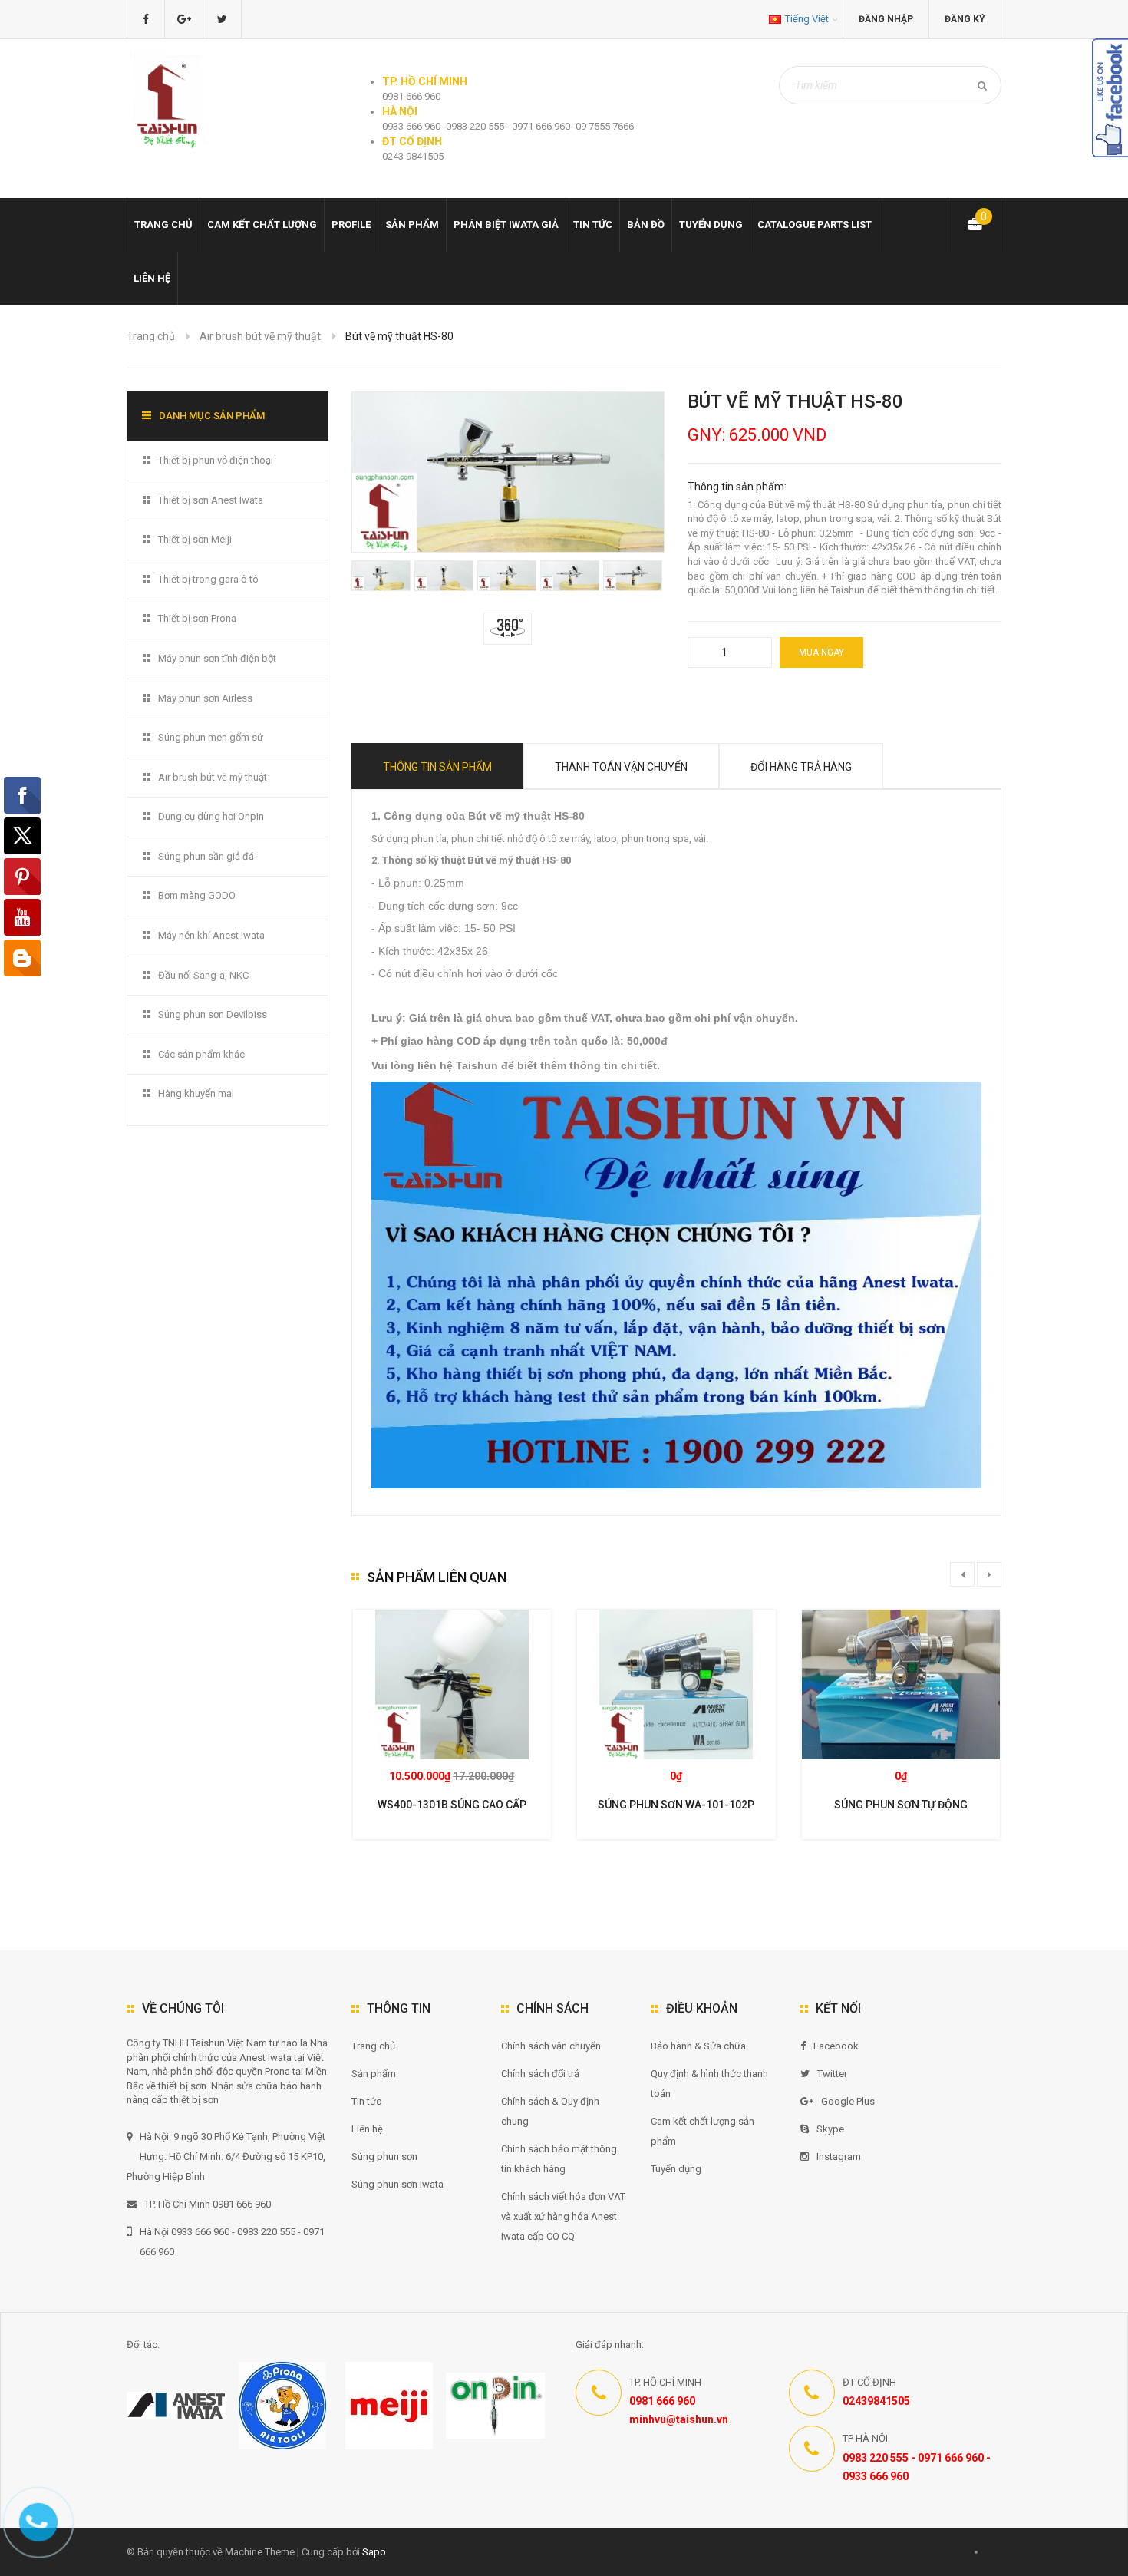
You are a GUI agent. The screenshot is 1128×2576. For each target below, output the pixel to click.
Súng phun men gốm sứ (211, 737)
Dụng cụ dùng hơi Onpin (211, 816)
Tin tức (593, 225)
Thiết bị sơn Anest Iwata (211, 500)
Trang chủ (373, 2046)
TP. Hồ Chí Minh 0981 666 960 (208, 2204)
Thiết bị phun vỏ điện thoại (216, 460)
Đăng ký (965, 19)
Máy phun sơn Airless (205, 698)
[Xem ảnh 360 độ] (508, 627)
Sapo (374, 2552)
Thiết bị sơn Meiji (195, 539)
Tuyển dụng (711, 225)
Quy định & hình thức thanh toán (709, 2084)
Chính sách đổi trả (540, 2074)
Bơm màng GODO (197, 895)
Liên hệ (152, 278)
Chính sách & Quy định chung (550, 2111)
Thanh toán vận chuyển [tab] (621, 767)
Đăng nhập (886, 19)
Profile (351, 225)
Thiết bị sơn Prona (197, 618)
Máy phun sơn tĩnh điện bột (217, 658)
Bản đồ (646, 225)
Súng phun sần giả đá (206, 856)
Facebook (836, 2046)
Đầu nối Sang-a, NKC (203, 975)
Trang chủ (163, 225)
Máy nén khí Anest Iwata (211, 935)
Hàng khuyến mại (196, 1093)
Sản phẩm (412, 225)
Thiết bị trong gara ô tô (208, 579)
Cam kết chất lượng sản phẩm (703, 2131)
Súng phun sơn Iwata (397, 2184)
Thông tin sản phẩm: (737, 487)
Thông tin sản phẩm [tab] (437, 767)
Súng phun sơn (384, 2157)
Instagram (839, 2157)
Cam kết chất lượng (262, 225)
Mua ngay (821, 652)
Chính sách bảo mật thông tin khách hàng (559, 2159)
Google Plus (848, 2101)
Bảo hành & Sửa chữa (698, 2046)
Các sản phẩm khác (201, 1054)
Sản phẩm (374, 2074)
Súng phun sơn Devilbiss (213, 1014)
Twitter (832, 2074)
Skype (830, 2129)
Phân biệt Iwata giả (506, 225)
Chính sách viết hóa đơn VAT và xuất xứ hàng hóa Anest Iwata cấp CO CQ (563, 2216)
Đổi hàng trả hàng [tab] (801, 767)
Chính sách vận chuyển (551, 2046)
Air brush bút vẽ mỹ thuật (260, 336)
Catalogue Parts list (815, 225)
